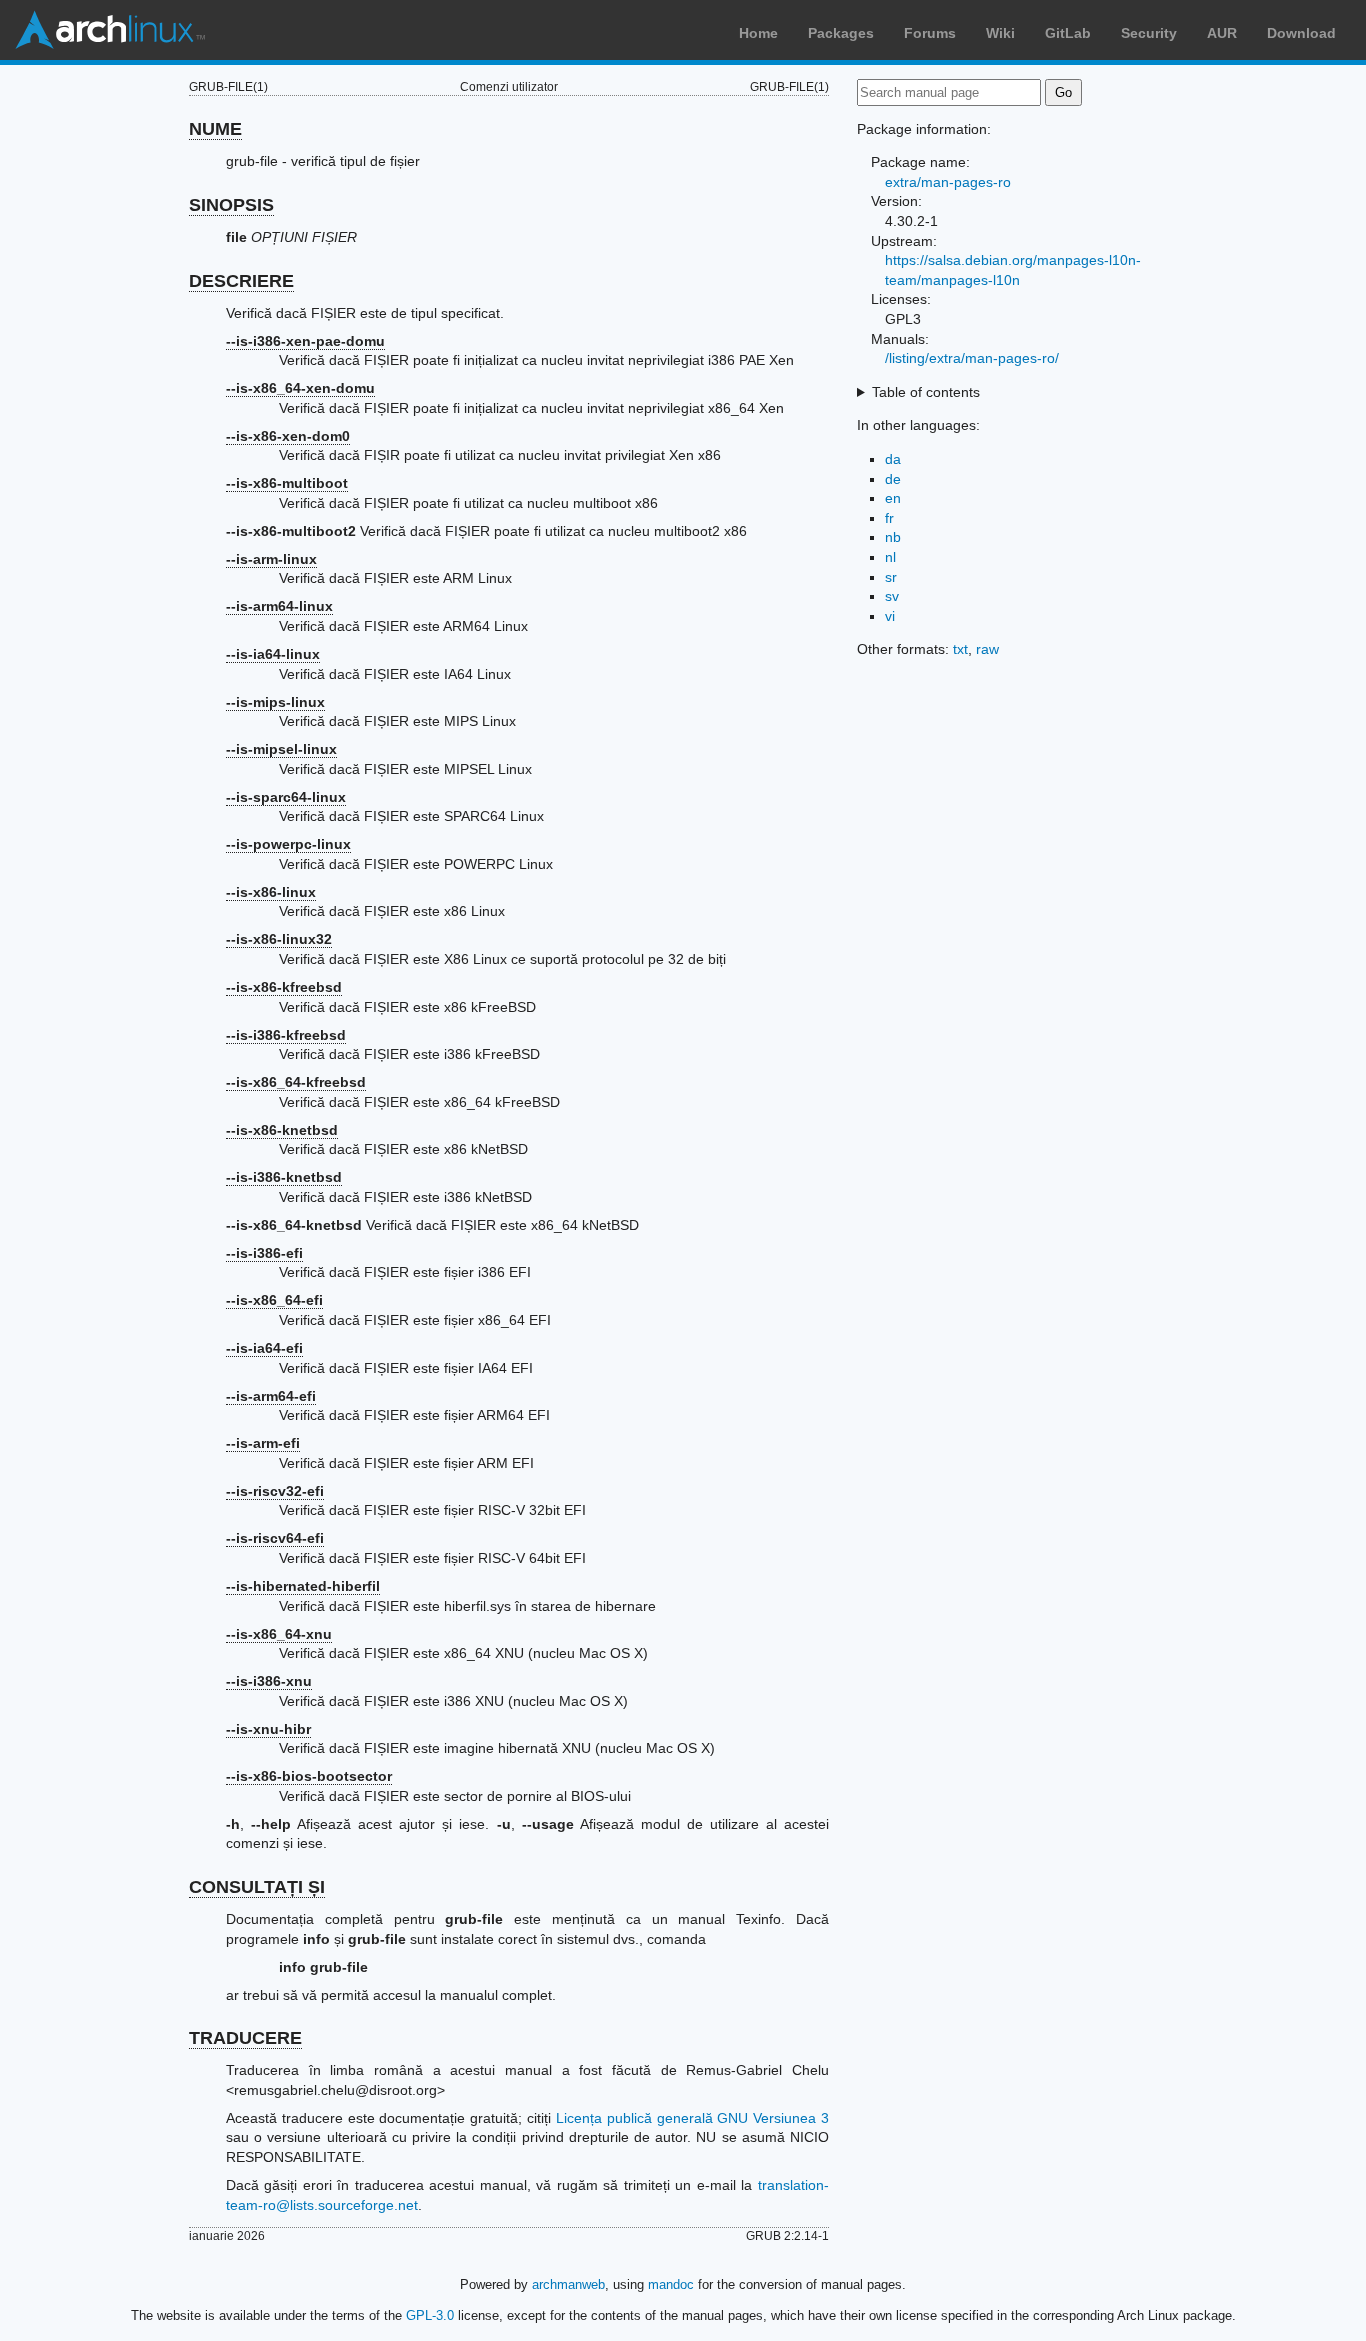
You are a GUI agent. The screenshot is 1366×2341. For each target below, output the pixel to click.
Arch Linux (110, 30)
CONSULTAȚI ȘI (257, 1887)
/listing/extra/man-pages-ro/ (972, 358)
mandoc (671, 2284)
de (893, 479)
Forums (930, 33)
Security (1149, 33)
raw (987, 649)
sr (891, 577)
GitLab (1068, 33)
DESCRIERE (241, 281)
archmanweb (568, 2284)
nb (893, 537)
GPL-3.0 (430, 2315)
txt (960, 649)
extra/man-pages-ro (948, 182)
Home (758, 33)
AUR (1222, 33)
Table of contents (926, 392)
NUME (215, 129)
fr (889, 518)
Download (1301, 33)
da (893, 459)
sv (892, 596)
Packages (841, 33)
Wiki (1000, 33)
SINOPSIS (231, 205)
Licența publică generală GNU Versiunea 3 (692, 2118)
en (893, 498)
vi (890, 616)
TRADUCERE (245, 2038)
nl (890, 557)
